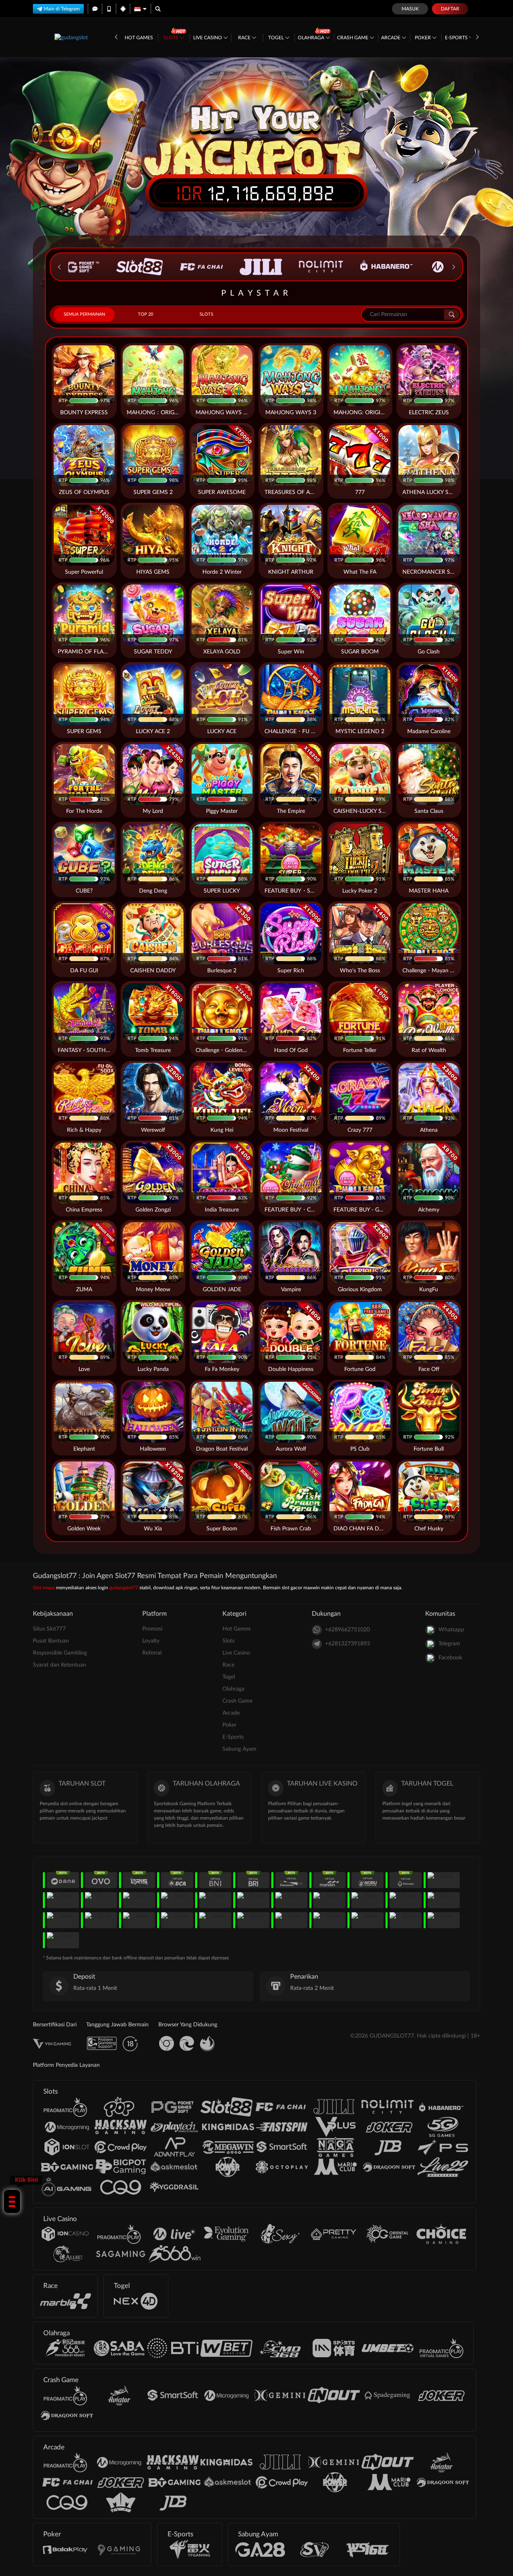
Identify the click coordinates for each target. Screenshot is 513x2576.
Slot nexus (44, 1588)
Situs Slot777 (49, 1629)
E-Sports (457, 38)
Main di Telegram (62, 9)
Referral (152, 1653)
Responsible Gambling (60, 1653)
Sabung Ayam (239, 1749)
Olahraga (312, 38)
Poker (423, 38)
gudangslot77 (124, 1588)
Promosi (152, 1629)
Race (245, 38)
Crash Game (353, 38)
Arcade (391, 38)
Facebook (450, 1658)
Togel (277, 38)
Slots (172, 38)
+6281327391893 (347, 1644)
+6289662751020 (347, 1630)
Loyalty (151, 1641)
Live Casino (208, 38)
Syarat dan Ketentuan (60, 1665)
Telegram (449, 1644)
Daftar (450, 9)
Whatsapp (451, 1630)
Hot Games (139, 38)
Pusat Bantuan (51, 1641)
